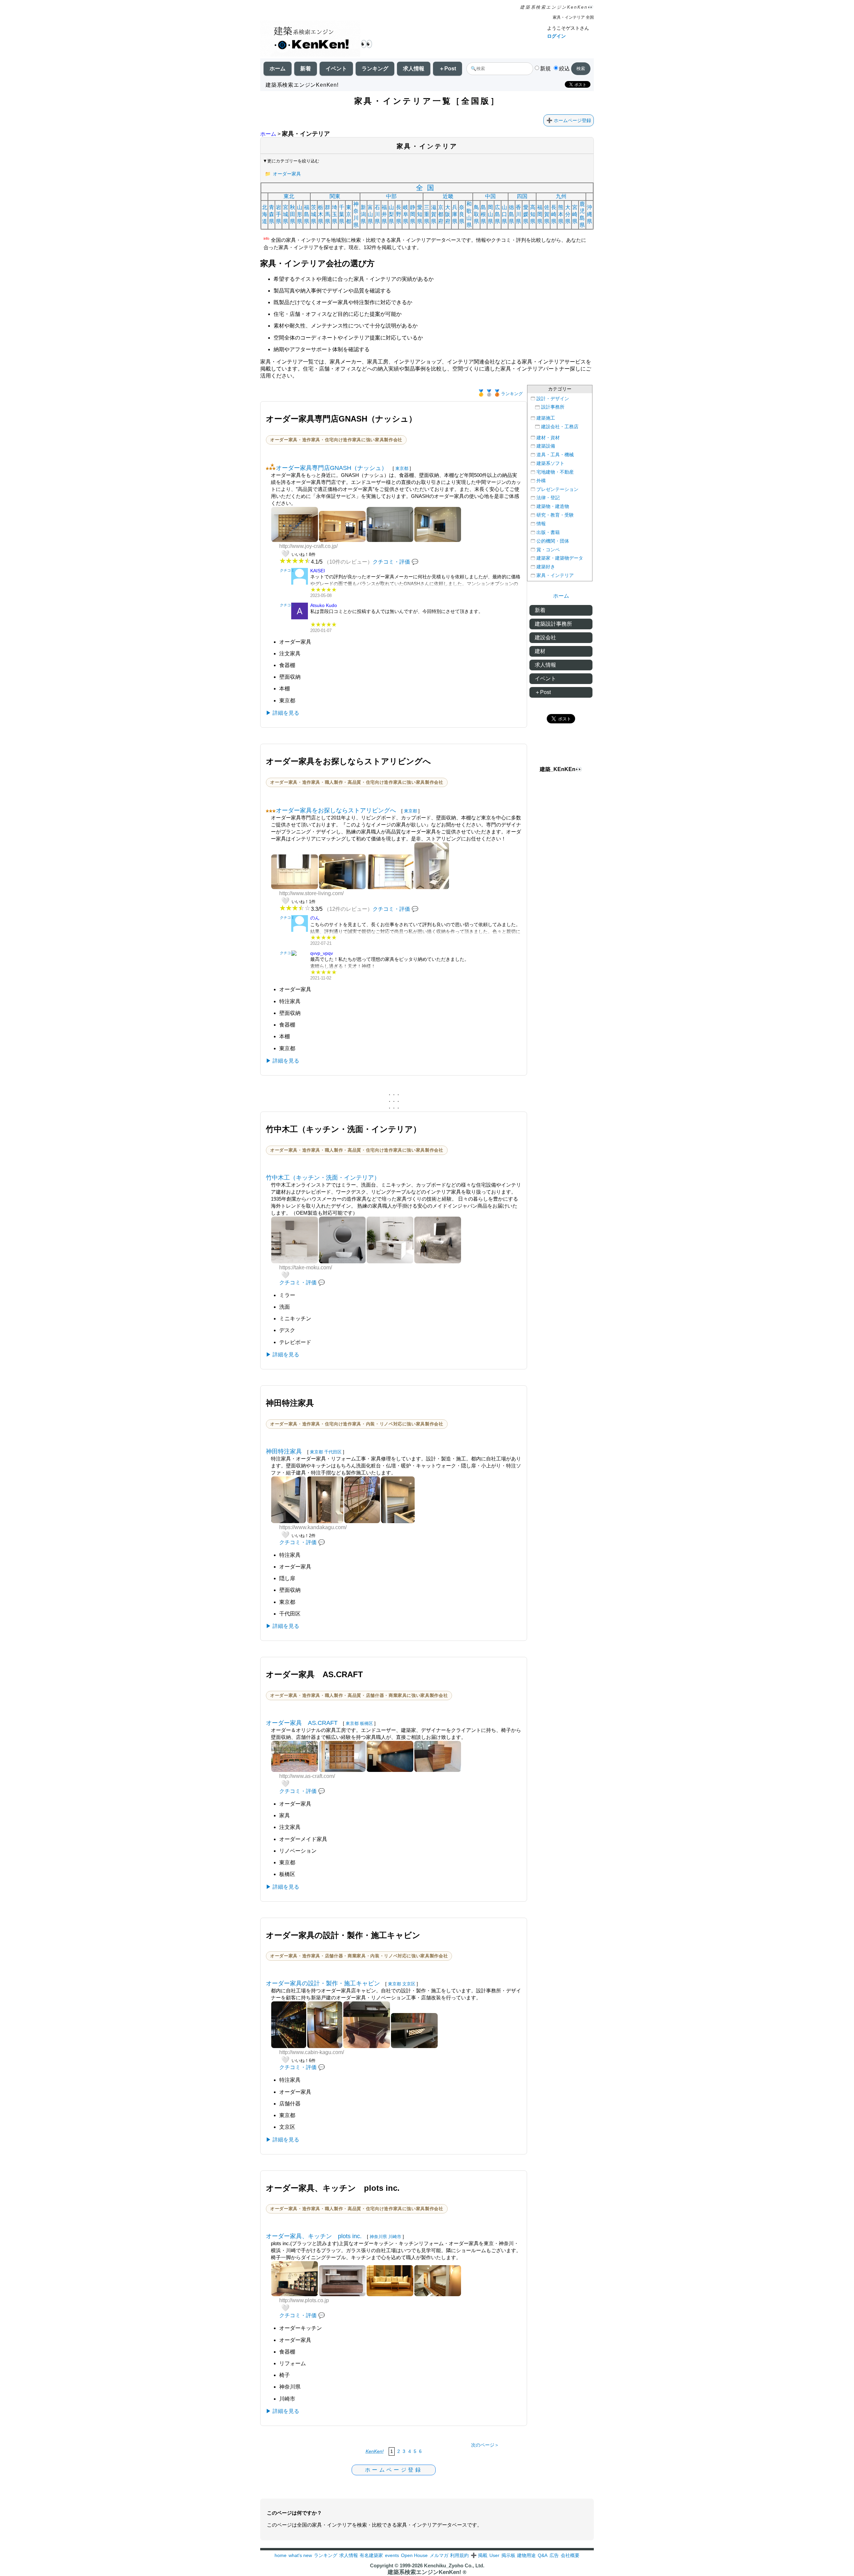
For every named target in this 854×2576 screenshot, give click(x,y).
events (392, 2555)
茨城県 (314, 214)
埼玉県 (335, 214)
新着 (306, 69)
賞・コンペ (548, 550)
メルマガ (439, 2555)
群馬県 (328, 214)
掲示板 (508, 2555)
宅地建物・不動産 (555, 472)
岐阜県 (406, 214)
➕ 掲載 (479, 2555)
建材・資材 (548, 438)
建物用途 (526, 2555)
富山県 (370, 214)
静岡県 (413, 214)
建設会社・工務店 (560, 427)
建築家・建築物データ (560, 558)
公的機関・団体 (553, 541)
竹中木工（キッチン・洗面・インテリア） (323, 1178)
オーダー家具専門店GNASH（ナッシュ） (332, 468)
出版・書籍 (548, 532)
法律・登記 (548, 498)
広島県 (497, 214)
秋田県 (293, 214)
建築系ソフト (550, 463)
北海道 (265, 214)
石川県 (377, 214)
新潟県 (363, 214)
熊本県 (561, 214)
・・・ (394, 1095)
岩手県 (279, 214)
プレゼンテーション (557, 489)
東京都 (349, 214)
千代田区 (333, 1452)
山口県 (504, 214)
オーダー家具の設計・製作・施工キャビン (323, 1983)
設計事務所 (553, 407)
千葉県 (342, 214)
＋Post (448, 69)
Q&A (543, 2555)
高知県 (533, 214)
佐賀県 (547, 214)
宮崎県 (575, 214)
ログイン (556, 36)
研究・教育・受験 (555, 515)
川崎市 (395, 2237)
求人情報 (414, 69)
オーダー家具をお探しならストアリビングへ (336, 810)
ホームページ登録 (572, 120)
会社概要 (570, 2555)
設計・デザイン (553, 399)
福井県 (384, 214)
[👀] (310, 39)
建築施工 (546, 418)
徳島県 (511, 214)
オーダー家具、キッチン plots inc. (314, 2236)
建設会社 (545, 637)
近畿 (448, 196)
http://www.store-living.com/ (311, 893)
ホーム (278, 69)
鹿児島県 (582, 214)
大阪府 (448, 214)
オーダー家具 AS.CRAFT (302, 1723)
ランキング (375, 69)
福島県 (307, 214)
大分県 (568, 214)
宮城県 (286, 214)
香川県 (518, 214)
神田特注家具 (284, 1451)
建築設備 (546, 446)
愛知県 (420, 214)
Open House (414, 2555)
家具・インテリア (555, 575)
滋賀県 (434, 214)
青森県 (272, 214)
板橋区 (366, 1723)
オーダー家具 (287, 174)
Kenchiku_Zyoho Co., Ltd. (454, 2565)
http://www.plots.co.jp (304, 2300)
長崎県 (554, 214)
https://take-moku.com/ (306, 1267)
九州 (561, 196)
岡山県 (490, 214)
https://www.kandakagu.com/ (313, 1527)
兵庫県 (455, 214)
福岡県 (540, 214)
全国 (427, 188)
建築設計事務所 (553, 624)
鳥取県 (476, 214)
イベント (336, 69)
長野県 (399, 214)
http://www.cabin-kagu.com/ (312, 2052)
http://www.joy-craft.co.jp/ (308, 546)
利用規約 (459, 2555)
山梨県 (391, 214)
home (281, 2555)
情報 (541, 524)
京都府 (441, 214)
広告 (554, 2555)
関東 (335, 196)
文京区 (409, 1984)
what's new (300, 2555)
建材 (540, 651)
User (494, 2555)
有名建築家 (371, 2555)
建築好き (546, 567)
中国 (490, 196)
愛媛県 (526, 214)
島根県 (483, 214)
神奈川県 (356, 214)
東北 (289, 196)
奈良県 (462, 214)
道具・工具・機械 (555, 455)
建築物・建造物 (553, 506)
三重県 (427, 214)
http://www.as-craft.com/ (307, 1776)
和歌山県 (469, 214)
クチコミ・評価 (391, 562)
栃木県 (321, 214)
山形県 (300, 214)
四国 (522, 196)
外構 (541, 481)
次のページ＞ (485, 2445)
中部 (391, 196)
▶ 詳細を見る (283, 713)
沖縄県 (589, 214)
